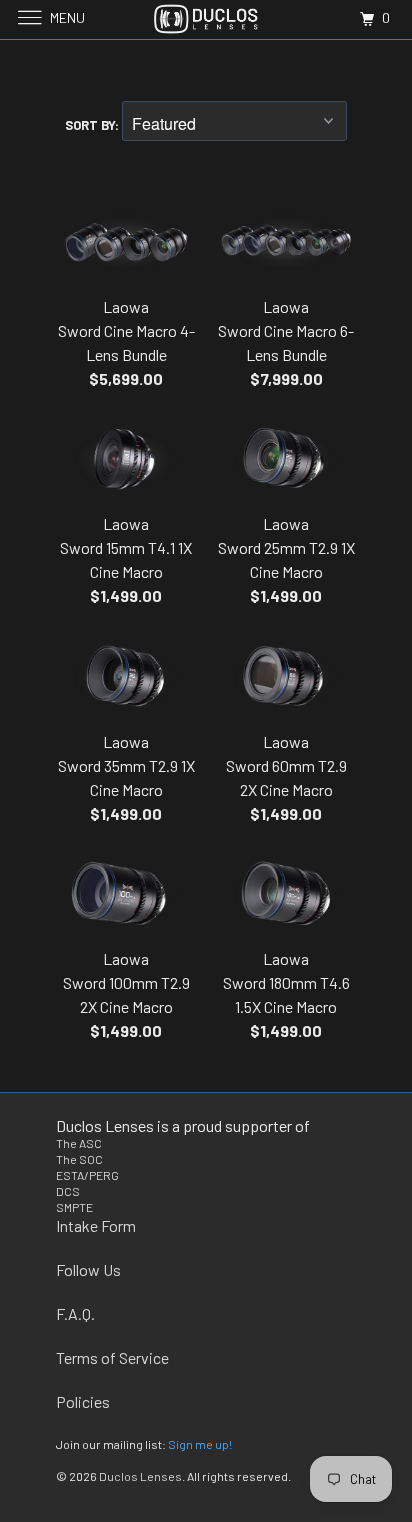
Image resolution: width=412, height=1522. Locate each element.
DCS (68, 1191)
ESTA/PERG (87, 1175)
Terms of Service (112, 1357)
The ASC (79, 1143)
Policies (83, 1401)
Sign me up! (200, 1444)
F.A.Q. (75, 1313)
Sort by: (93, 125)
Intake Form (96, 1225)
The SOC (79, 1159)
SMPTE (74, 1207)
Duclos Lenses (140, 1476)
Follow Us (88, 1269)
